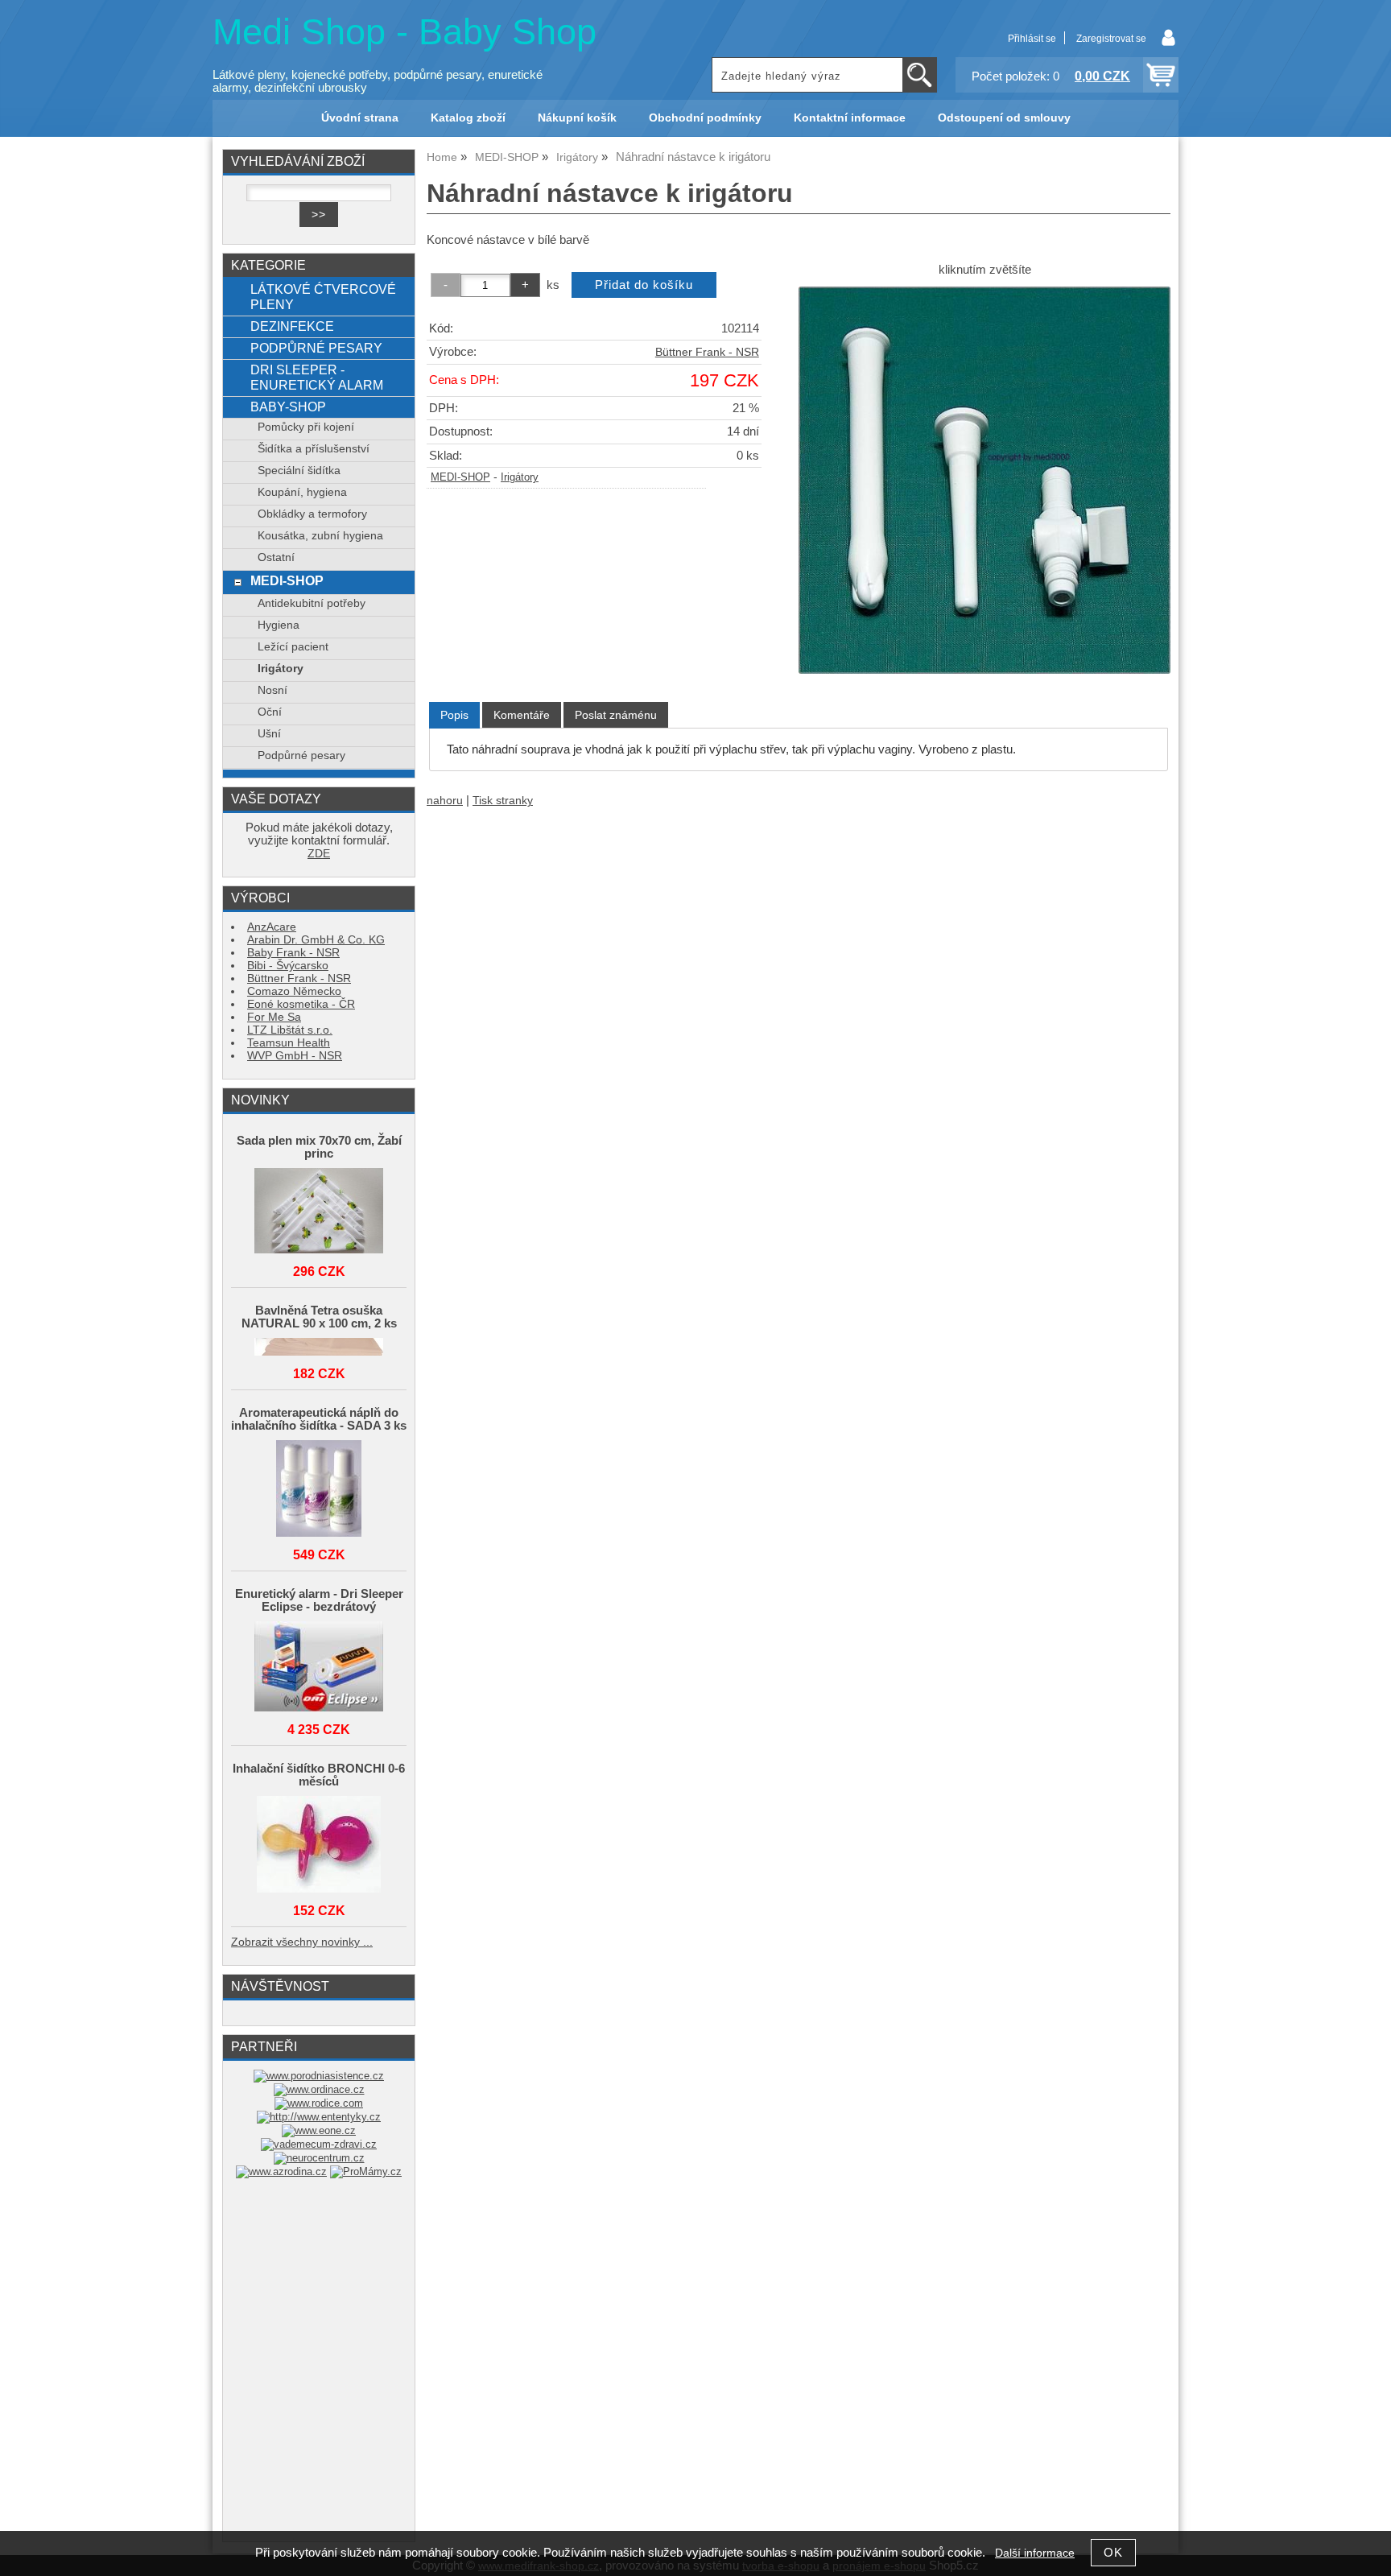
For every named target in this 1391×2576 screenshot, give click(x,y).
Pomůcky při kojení (306, 427)
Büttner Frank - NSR (707, 352)
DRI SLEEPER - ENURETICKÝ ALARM (317, 377)
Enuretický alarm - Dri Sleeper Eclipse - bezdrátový (319, 1600)
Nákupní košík (577, 118)
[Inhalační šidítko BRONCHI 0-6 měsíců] (319, 1845)
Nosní (272, 690)
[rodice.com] (319, 2103)
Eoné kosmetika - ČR (301, 1004)
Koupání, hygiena (302, 492)
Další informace (1035, 2553)
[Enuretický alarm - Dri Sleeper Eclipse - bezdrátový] (319, 1668)
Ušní (269, 734)
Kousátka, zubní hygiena (320, 536)
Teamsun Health (289, 1043)
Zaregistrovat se (1111, 39)
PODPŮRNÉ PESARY (316, 348)
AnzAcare (272, 927)
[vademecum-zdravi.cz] (319, 2144)
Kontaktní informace (850, 118)
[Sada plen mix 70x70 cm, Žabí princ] (319, 1212)
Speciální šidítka (299, 471)
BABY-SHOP (288, 407)
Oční (270, 712)
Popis (454, 715)
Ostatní (276, 557)
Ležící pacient (293, 647)
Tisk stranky (503, 801)
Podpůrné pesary (301, 755)
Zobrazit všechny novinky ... (302, 1942)
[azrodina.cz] (281, 2171)
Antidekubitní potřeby (312, 603)
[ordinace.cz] (319, 2089)
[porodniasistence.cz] (319, 2076)
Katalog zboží (468, 118)
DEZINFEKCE (292, 326)
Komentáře (522, 715)
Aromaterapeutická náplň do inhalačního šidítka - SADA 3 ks (319, 1419)
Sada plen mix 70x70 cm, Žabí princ (319, 1147)
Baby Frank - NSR (293, 953)
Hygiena (279, 625)
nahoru (445, 801)
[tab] (454, 715)
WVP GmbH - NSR (295, 1056)
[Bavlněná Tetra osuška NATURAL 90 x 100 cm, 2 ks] (319, 1348)
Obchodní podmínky (705, 118)
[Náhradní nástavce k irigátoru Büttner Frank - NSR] (984, 480)
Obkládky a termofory (312, 514)
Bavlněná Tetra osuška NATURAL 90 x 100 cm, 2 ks (319, 1317)
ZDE (319, 854)
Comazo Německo (294, 991)
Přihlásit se (1032, 39)
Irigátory (520, 477)
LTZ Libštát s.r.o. (290, 1030)
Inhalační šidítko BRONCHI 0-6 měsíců (319, 1775)
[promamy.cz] (366, 2171)
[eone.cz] (319, 2130)
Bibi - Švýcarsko (288, 966)
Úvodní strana (360, 118)
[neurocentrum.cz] (319, 2158)
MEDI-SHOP (460, 477)
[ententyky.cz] (319, 2117)
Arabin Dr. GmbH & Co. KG (316, 940)
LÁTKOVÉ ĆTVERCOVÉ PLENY (323, 297)
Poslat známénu (616, 715)
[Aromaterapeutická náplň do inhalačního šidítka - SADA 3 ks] (319, 1490)
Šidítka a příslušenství (314, 449)
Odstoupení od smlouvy (1004, 118)
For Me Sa (274, 1017)
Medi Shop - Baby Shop (405, 32)
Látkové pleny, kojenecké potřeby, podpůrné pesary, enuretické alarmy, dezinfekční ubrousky (378, 81)
